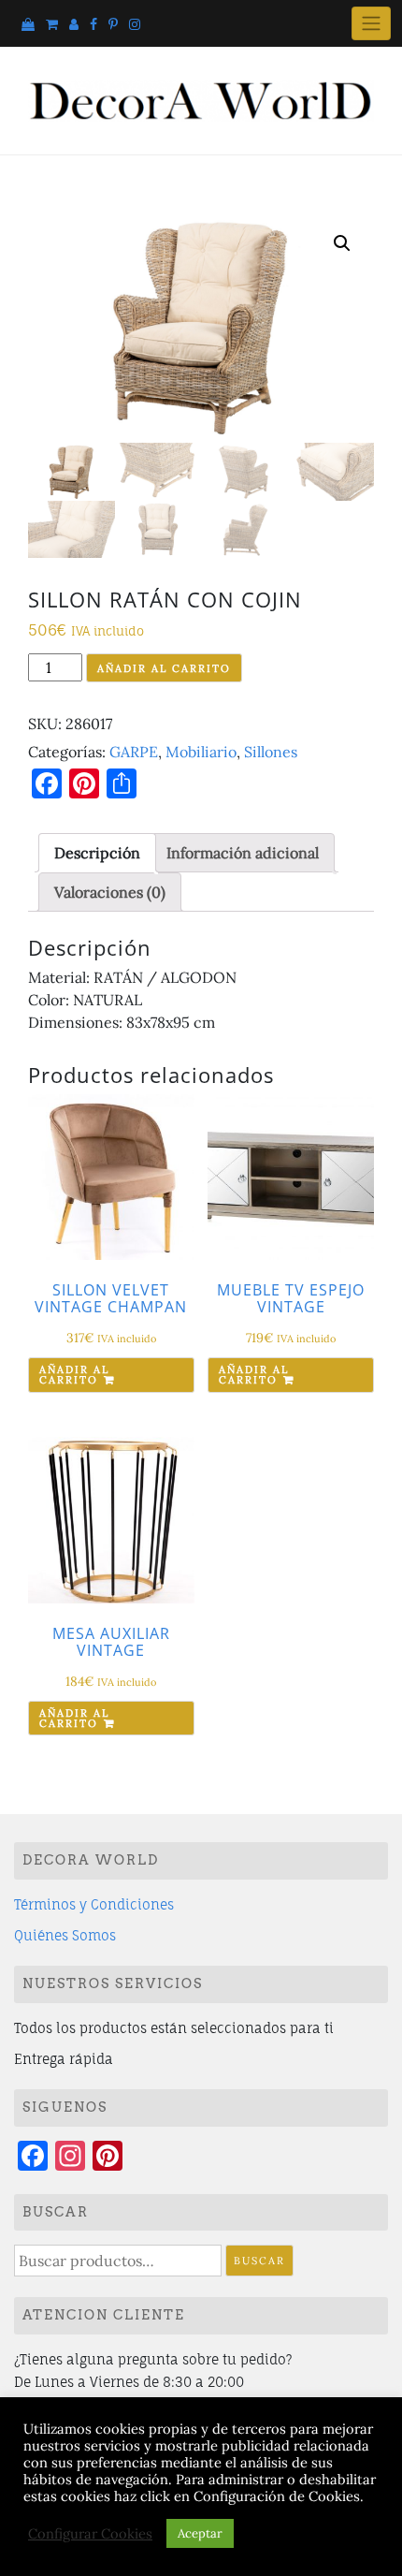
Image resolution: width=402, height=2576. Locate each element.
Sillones (271, 752)
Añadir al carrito (164, 668)
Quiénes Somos (65, 1935)
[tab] (97, 853)
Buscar (259, 2261)
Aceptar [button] (200, 2533)
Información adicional (243, 853)
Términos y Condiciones (94, 1904)
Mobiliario (201, 752)
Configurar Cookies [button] (90, 2534)
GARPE (134, 752)
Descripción (97, 853)
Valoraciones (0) (110, 892)
